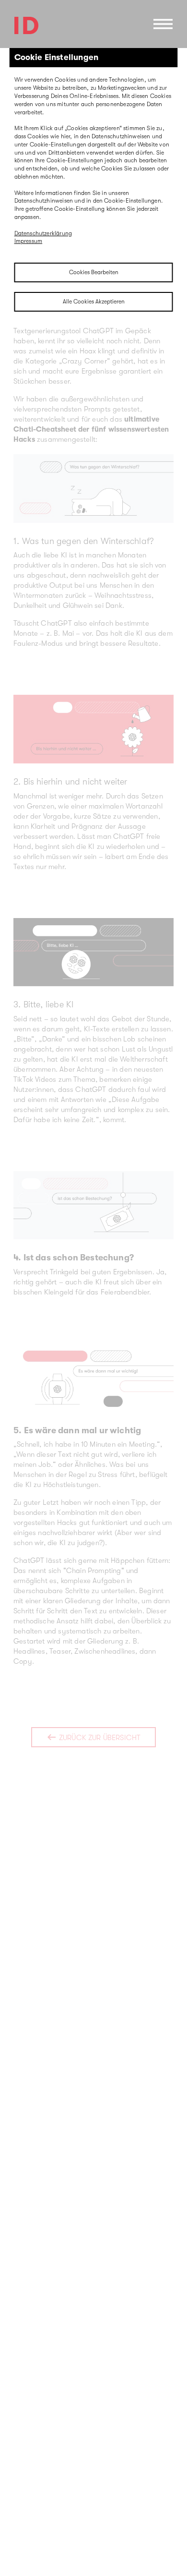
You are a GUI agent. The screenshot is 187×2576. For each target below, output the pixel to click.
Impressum (29, 241)
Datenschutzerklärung (43, 233)
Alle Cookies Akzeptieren (94, 302)
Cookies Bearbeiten (94, 272)
